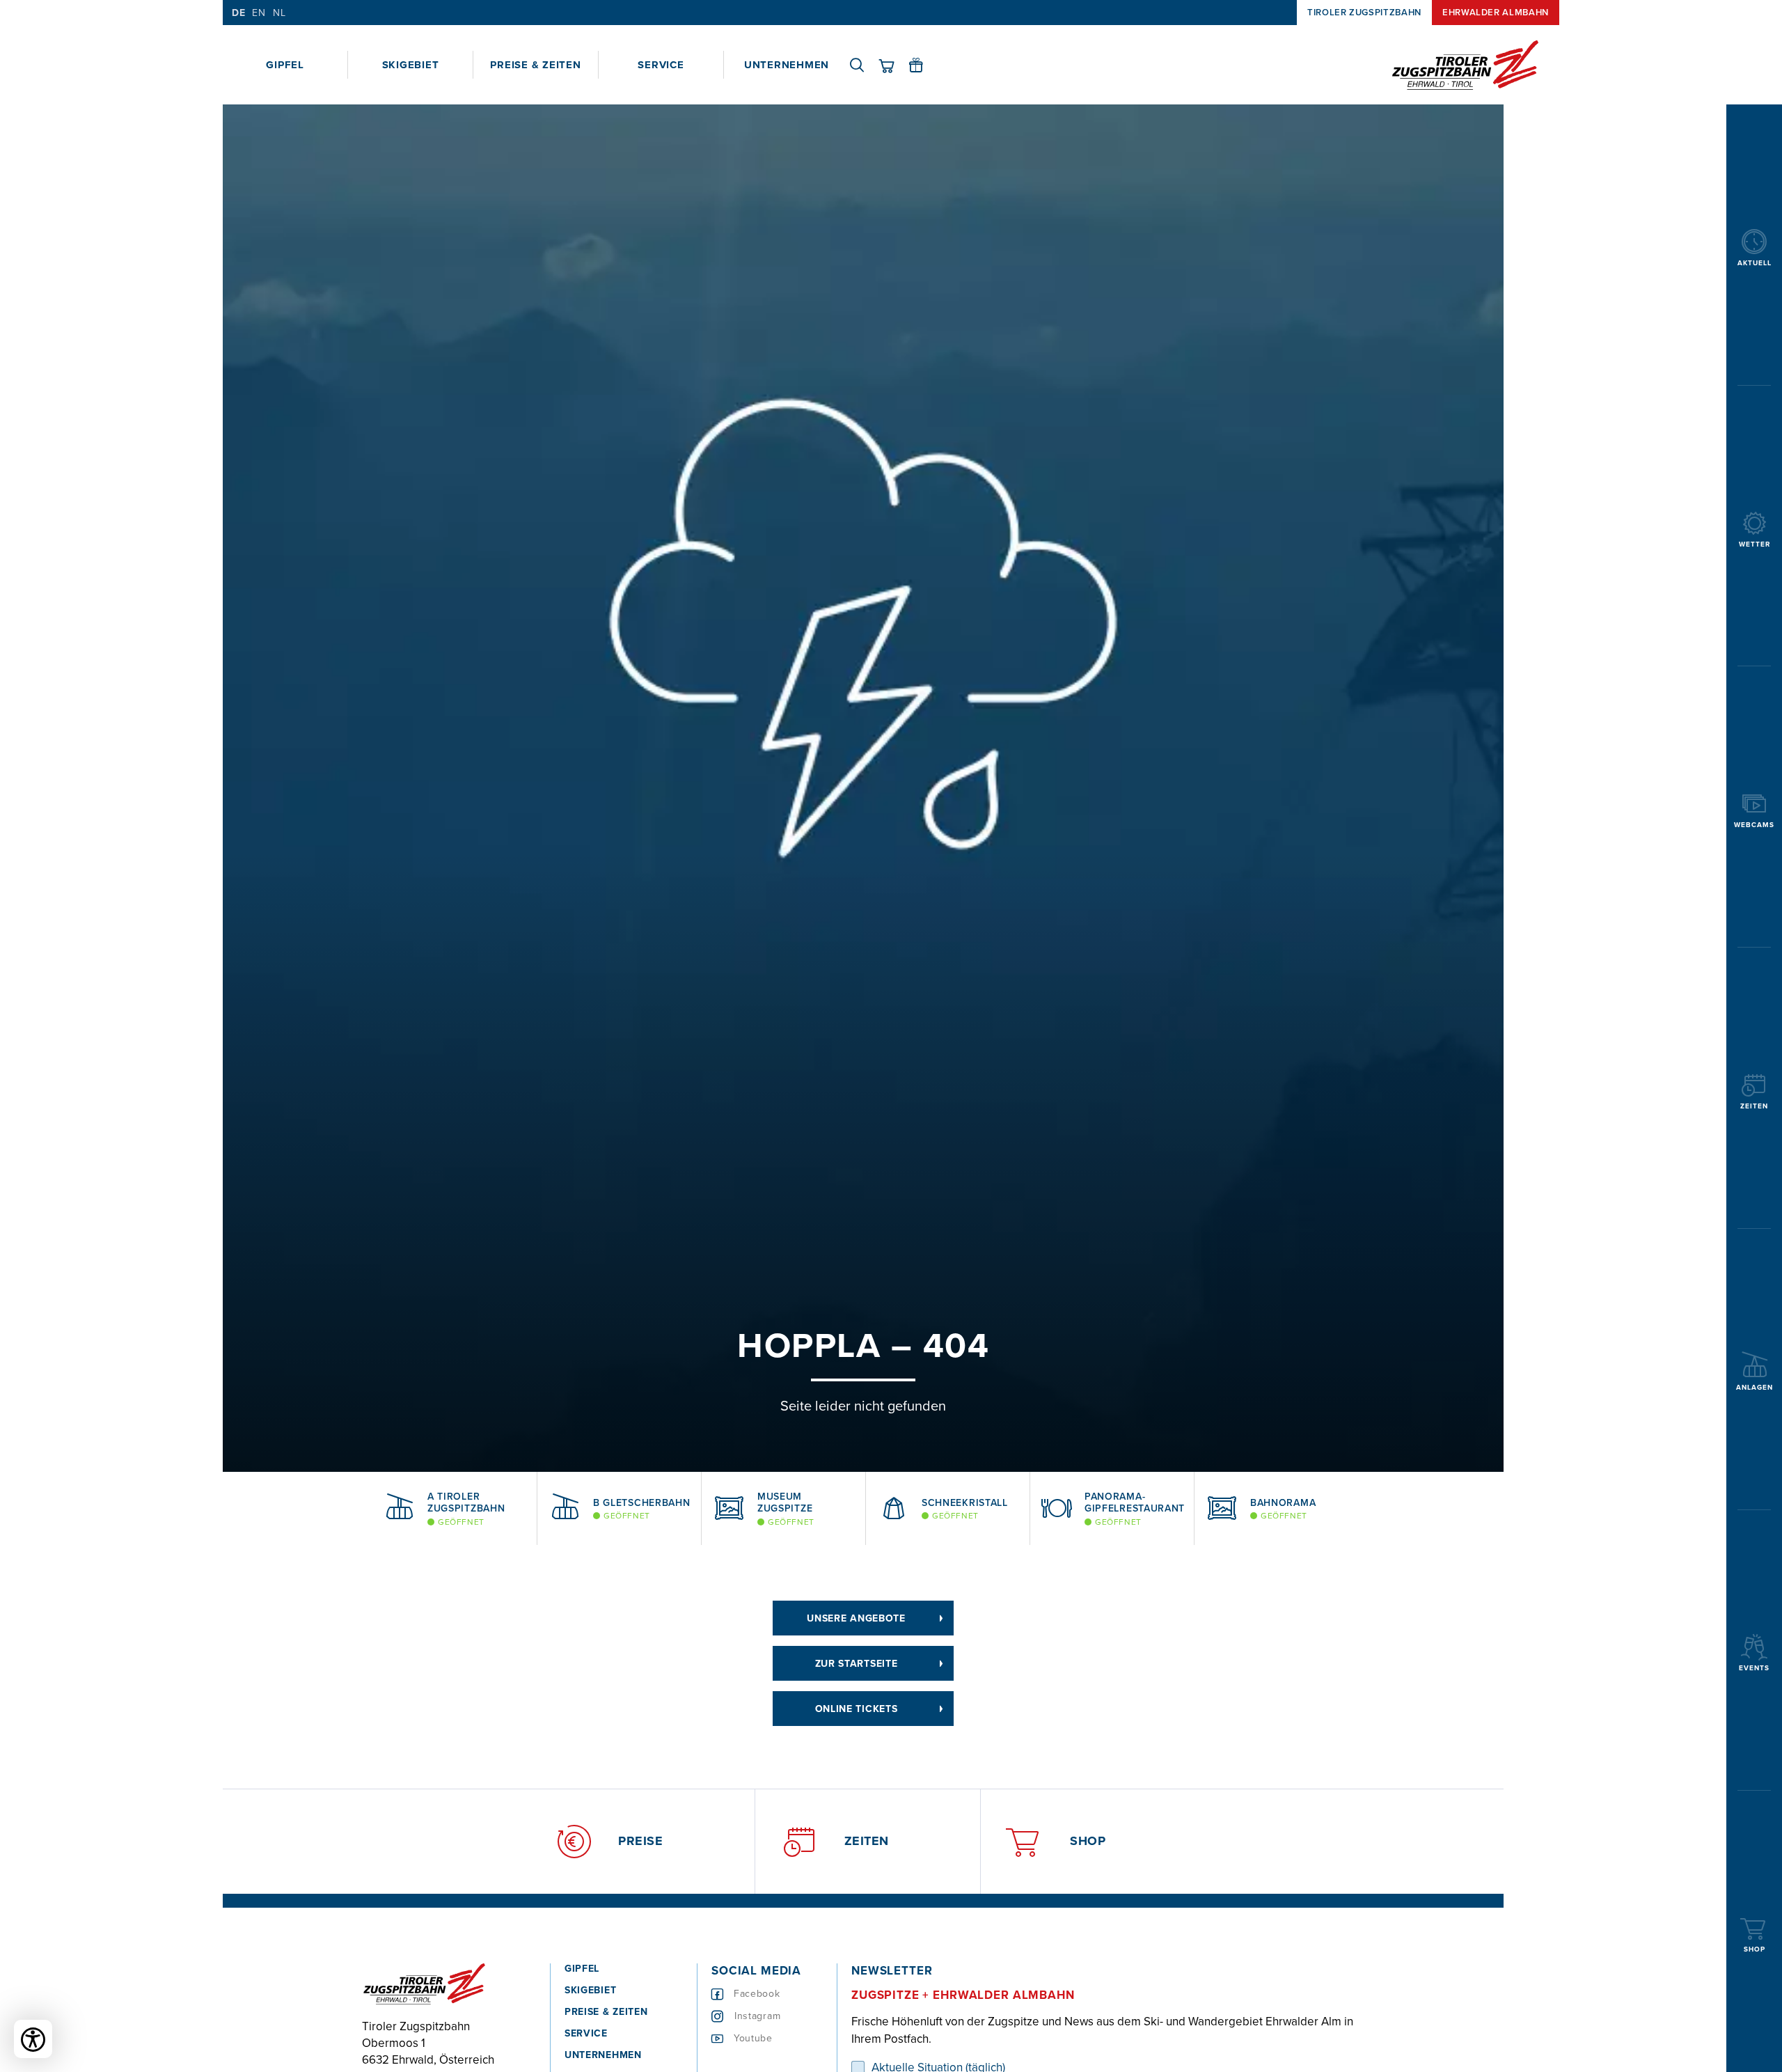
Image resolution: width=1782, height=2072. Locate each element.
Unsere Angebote (856, 1618)
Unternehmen (787, 65)
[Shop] (893, 65)
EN (259, 13)
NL (279, 13)
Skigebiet (411, 65)
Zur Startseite (857, 1663)
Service (661, 65)
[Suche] (864, 65)
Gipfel (285, 65)
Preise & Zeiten (535, 65)
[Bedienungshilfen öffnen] (33, 2039)
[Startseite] (1465, 65)
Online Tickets (857, 1709)
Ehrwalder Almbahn (1496, 12)
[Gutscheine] (923, 65)
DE (238, 13)
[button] (352, 1509)
